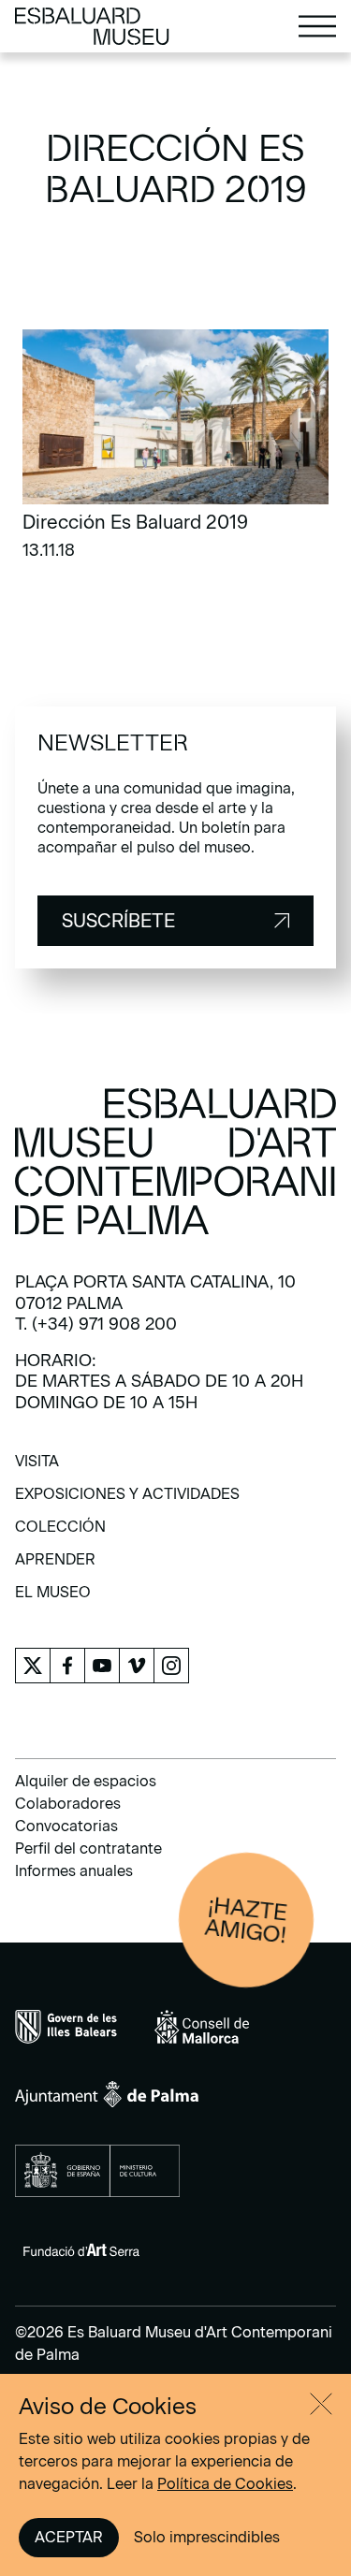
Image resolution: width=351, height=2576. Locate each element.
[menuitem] (37, 1468)
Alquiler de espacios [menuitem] (86, 1781)
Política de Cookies (225, 2484)
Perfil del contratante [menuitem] (88, 1848)
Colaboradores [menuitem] (68, 1804)
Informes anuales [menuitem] (74, 1871)
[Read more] (175, 451)
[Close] (321, 2404)
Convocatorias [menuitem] (66, 1826)
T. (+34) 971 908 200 (96, 1324)
